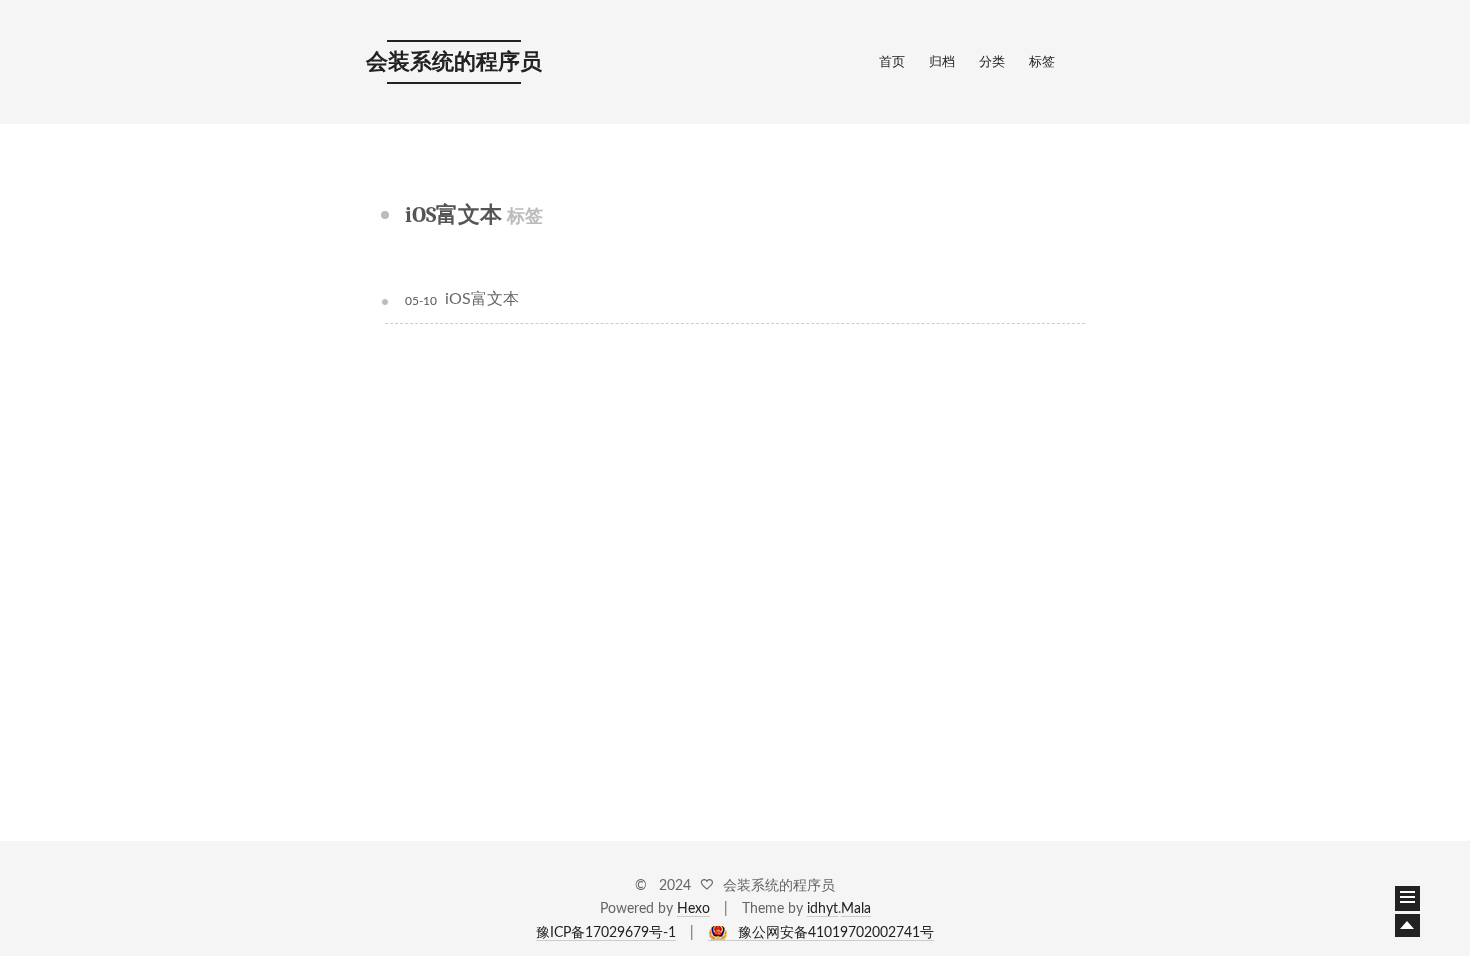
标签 (1042, 62)
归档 (942, 62)
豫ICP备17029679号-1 (606, 933)
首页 (892, 62)
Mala (856, 909)
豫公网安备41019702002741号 (836, 933)
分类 (992, 62)
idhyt (822, 909)
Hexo (693, 909)
